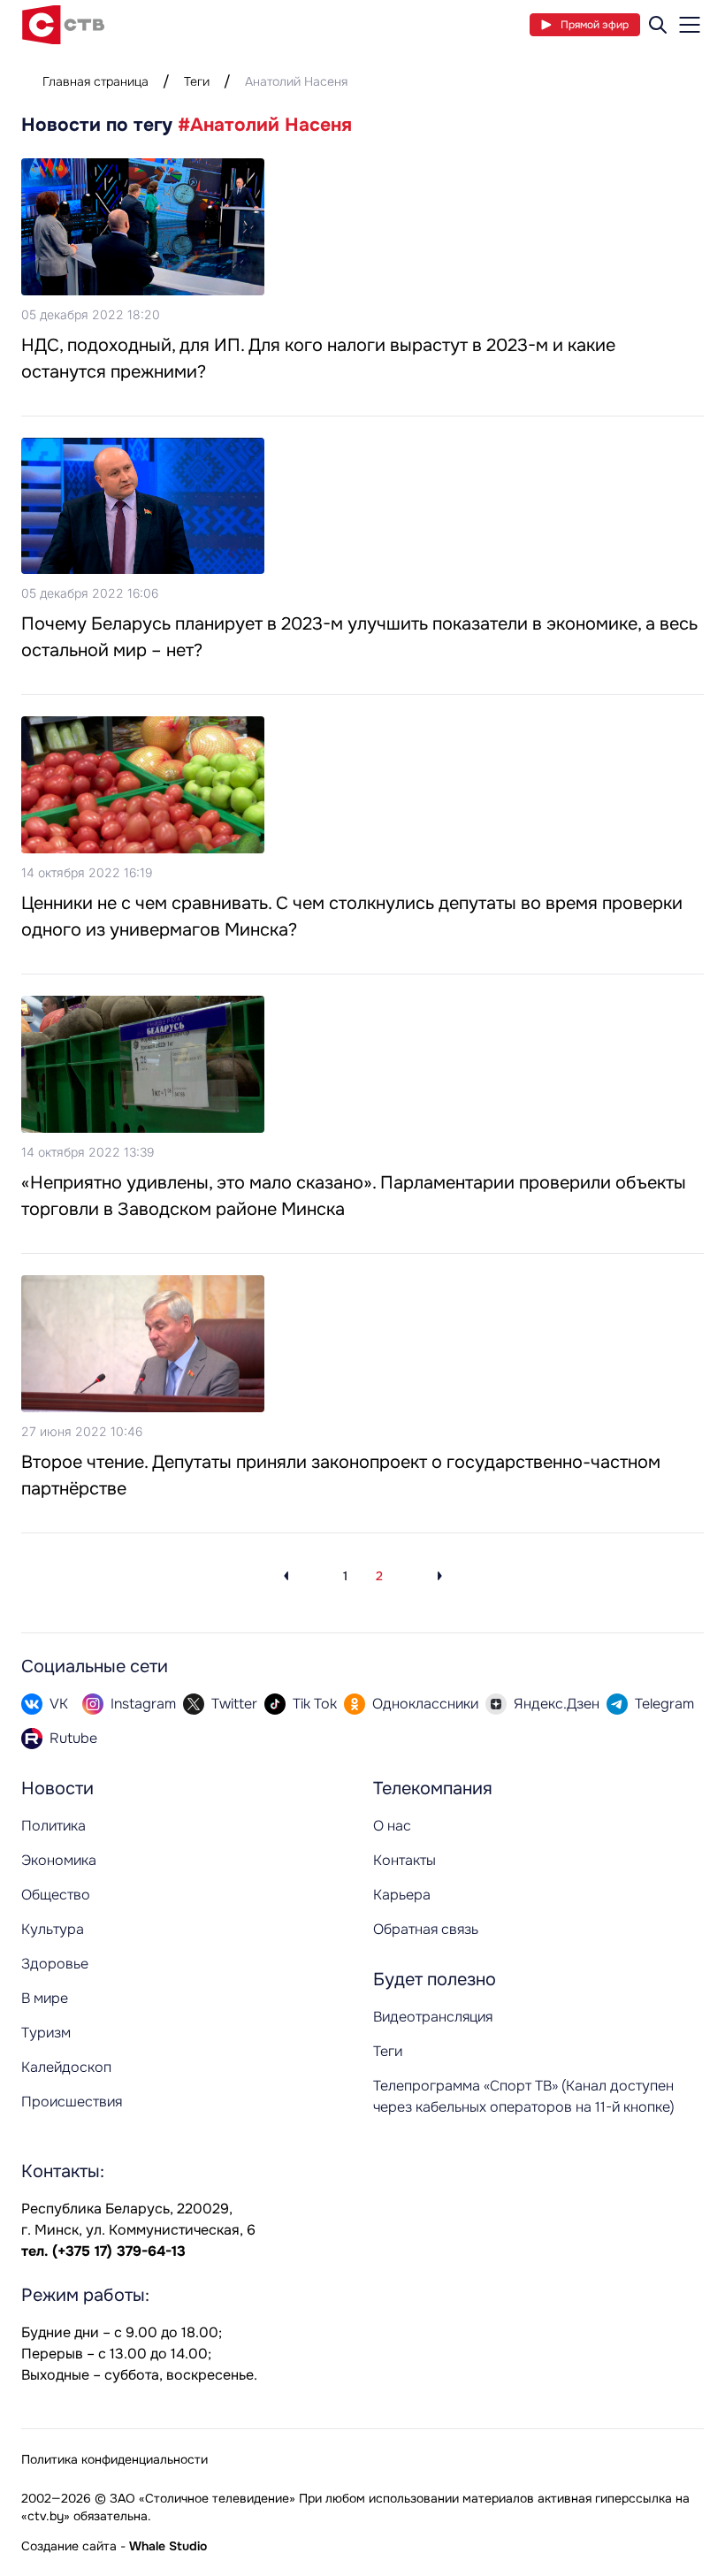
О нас (392, 1826)
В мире (45, 1998)
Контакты (404, 1860)
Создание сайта (69, 2546)
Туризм (46, 2033)
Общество (56, 1895)
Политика (53, 1826)
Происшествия (72, 2102)
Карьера (402, 1895)
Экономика (59, 1860)
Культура (53, 1929)
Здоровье (55, 1964)
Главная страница (95, 81)
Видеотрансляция (433, 2017)
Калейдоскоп (66, 2067)
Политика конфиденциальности (114, 2459)
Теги (197, 81)
